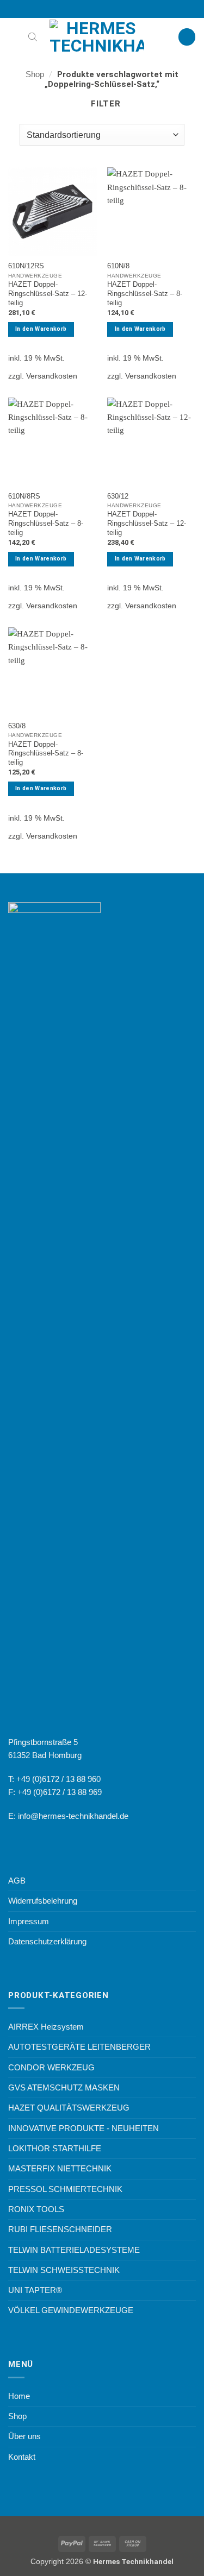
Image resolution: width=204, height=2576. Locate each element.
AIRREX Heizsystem (46, 2027)
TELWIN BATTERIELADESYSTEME (74, 2250)
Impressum (29, 1921)
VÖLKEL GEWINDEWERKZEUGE (71, 2310)
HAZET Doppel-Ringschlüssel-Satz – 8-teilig (145, 294)
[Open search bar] (33, 37)
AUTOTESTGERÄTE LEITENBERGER (79, 2047)
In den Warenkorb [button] (41, 329)
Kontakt (22, 2457)
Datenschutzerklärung (47, 1941)
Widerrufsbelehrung (43, 1901)
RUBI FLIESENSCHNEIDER (60, 2229)
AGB (17, 1881)
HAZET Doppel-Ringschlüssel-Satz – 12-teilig (48, 294)
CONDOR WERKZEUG (51, 2067)
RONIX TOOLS (36, 2209)
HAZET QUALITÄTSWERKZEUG (69, 2108)
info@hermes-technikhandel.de (73, 1816)
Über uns (24, 2436)
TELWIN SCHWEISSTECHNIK (64, 2270)
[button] (14, 37)
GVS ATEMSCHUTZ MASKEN (64, 2087)
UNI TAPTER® (35, 2290)
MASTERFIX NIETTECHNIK (60, 2168)
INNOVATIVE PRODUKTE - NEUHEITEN (84, 2128)
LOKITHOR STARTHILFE (55, 2148)
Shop (35, 74)
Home (19, 2396)
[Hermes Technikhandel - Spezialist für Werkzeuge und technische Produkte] (102, 37)
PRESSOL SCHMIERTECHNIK (65, 2189)
